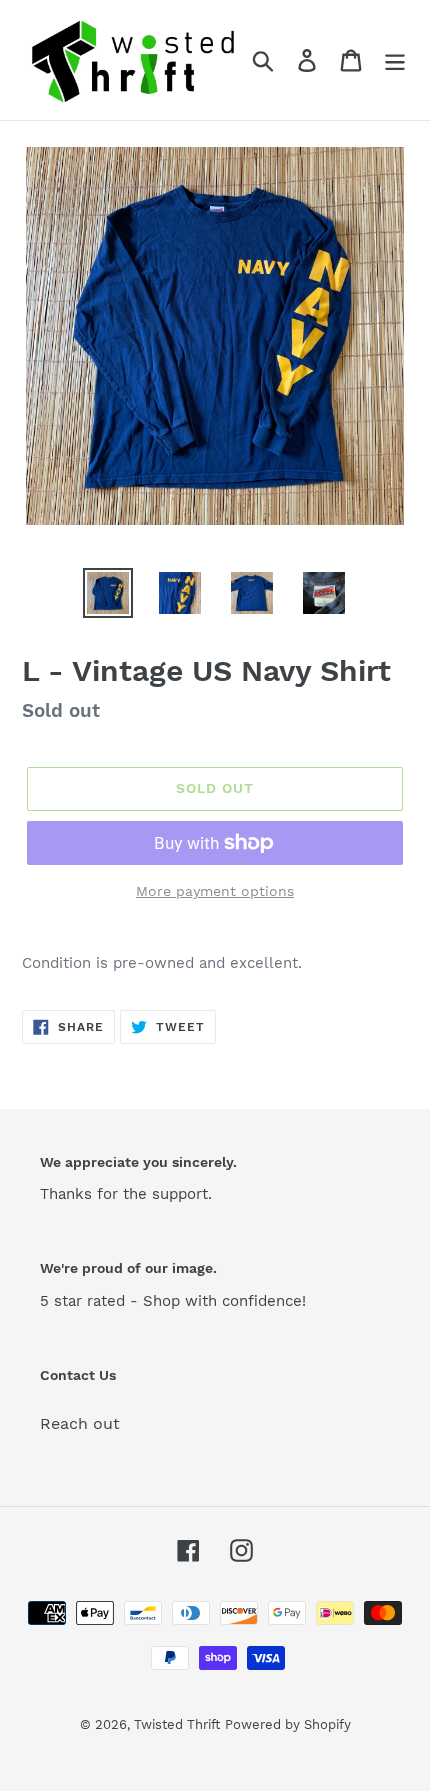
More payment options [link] (215, 891)
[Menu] (395, 60)
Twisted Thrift (177, 1724)
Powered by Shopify (288, 1724)
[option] (108, 593)
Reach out (80, 1423)
